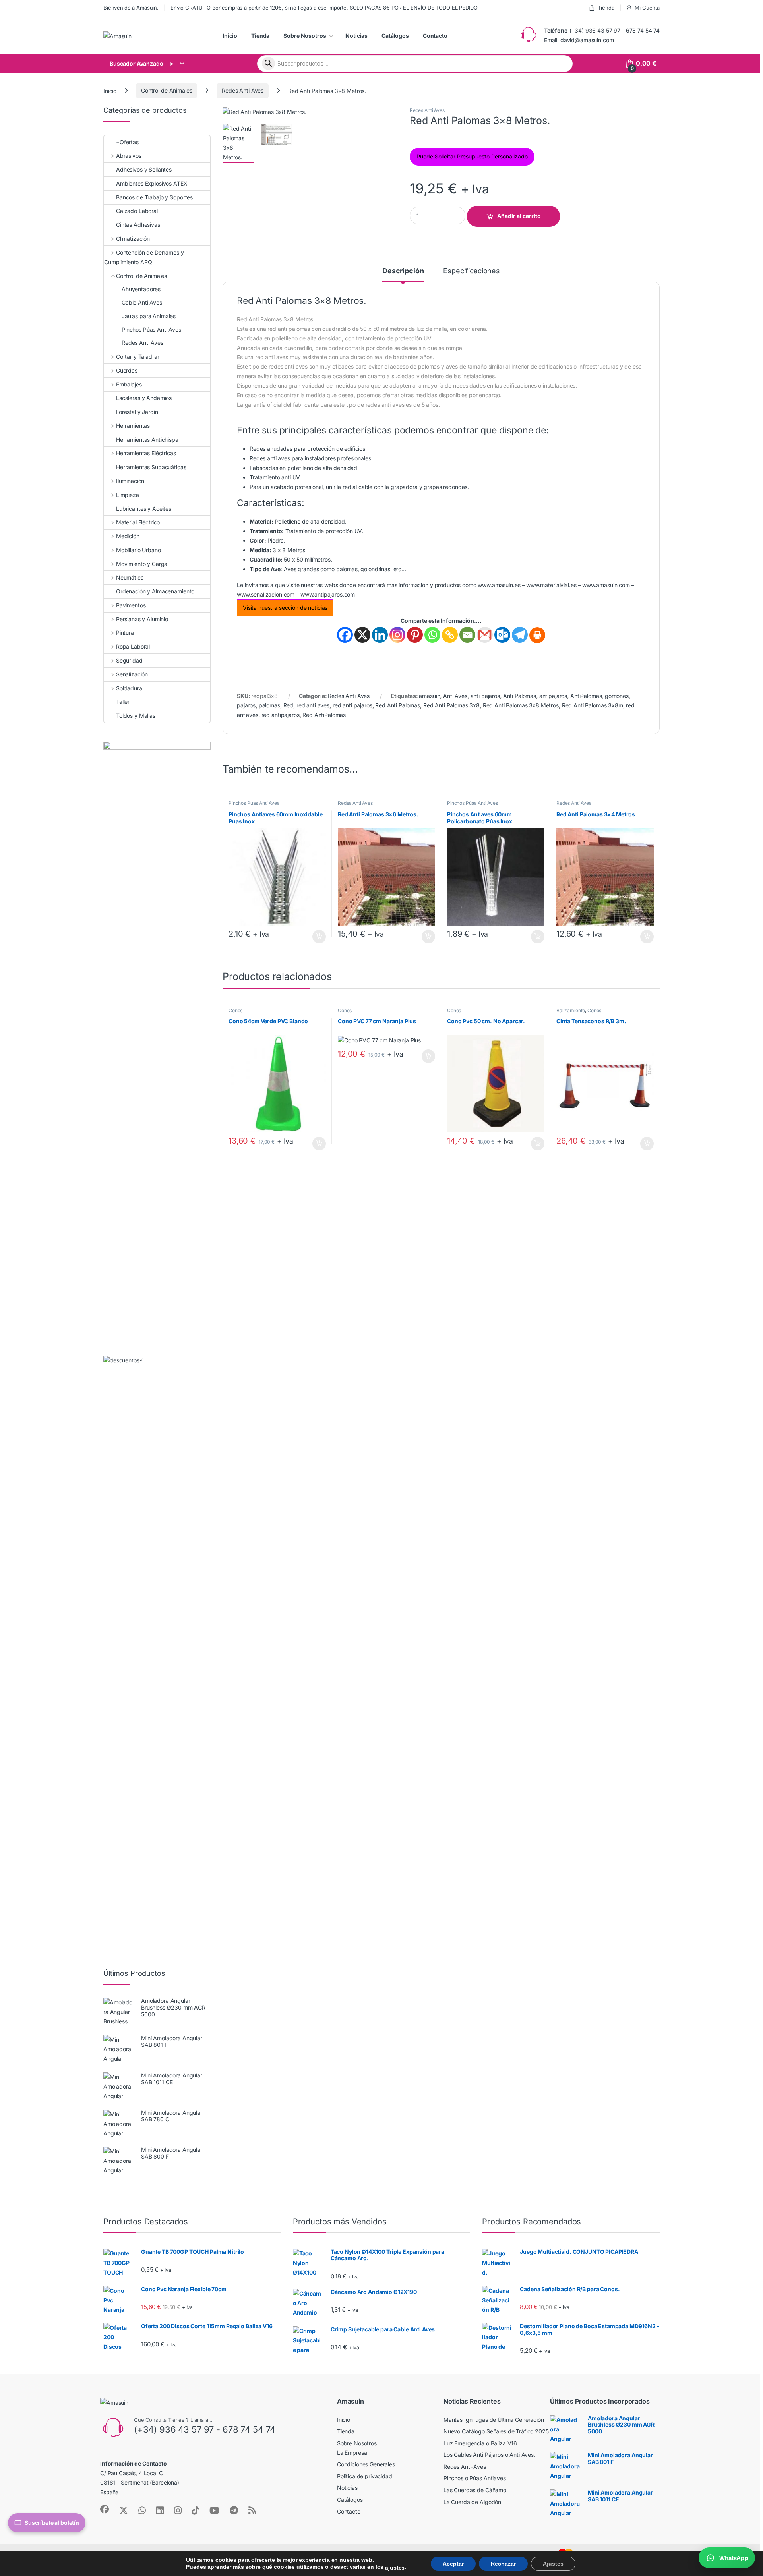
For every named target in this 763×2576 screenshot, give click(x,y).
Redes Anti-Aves (465, 2467)
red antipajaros (281, 715)
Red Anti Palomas (398, 705)
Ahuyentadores (141, 289)
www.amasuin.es (499, 585)
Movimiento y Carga (142, 564)
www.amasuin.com (606, 585)
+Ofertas (127, 142)
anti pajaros (485, 696)
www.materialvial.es (551, 585)
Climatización (133, 239)
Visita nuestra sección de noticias (285, 608)
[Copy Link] (450, 635)
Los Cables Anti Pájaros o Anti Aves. (489, 2455)
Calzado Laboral (137, 211)
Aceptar (453, 2564)
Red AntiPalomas (324, 715)
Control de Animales (167, 90)
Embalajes (129, 384)
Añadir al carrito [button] (318, 937)
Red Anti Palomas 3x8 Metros (521, 705)
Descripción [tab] (403, 271)
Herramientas (133, 426)
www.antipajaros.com (328, 594)
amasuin (429, 696)
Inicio (230, 36)
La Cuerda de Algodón (472, 2502)
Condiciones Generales (366, 2464)
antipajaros (553, 696)
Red (289, 705)
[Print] (537, 635)
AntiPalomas (586, 696)
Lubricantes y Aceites (144, 509)
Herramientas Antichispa (147, 440)
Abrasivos (129, 156)
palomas (269, 705)
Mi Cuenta (647, 8)
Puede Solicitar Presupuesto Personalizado (472, 156)
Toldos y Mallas (136, 716)
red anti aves (313, 705)
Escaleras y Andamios (144, 398)
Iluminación (130, 481)
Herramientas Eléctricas (146, 453)
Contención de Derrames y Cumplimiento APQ (144, 257)
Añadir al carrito (519, 216)
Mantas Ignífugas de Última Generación (494, 2420)
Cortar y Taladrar (137, 357)
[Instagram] (397, 635)
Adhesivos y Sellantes (144, 169)
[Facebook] (345, 635)
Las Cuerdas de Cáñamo (475, 2490)
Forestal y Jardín (137, 412)
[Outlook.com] (502, 635)
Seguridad (129, 660)
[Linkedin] (380, 635)
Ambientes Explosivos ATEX (152, 183)
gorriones (617, 696)
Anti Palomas (520, 696)
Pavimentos (131, 605)
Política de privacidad (365, 2476)
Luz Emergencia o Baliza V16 (480, 2443)
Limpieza (128, 495)
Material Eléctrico (138, 522)
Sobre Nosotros (305, 36)
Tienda (606, 8)
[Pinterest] (415, 635)
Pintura (125, 633)
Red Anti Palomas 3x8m (593, 705)
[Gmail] (485, 635)
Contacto (435, 36)
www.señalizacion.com (266, 594)
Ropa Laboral (133, 646)
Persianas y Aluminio (142, 619)
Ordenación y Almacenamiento (155, 591)
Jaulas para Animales (149, 316)
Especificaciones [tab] (472, 271)
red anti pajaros (352, 705)
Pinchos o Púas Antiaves (475, 2478)
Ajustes (553, 2564)
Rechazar (503, 2564)
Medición (128, 536)
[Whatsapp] (432, 635)
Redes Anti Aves (243, 90)
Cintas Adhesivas (138, 225)
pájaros (246, 705)
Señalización (132, 674)
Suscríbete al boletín (52, 2523)
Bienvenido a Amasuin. (131, 8)
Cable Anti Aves (142, 302)
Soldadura (129, 688)
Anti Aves (455, 696)
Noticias (356, 36)
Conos (235, 1010)
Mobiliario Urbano (138, 550)
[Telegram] (520, 635)
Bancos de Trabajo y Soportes (154, 197)
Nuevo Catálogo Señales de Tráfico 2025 (496, 2431)
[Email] (467, 635)
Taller (123, 702)
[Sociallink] (105, 2509)
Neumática (130, 577)
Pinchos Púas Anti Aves (254, 803)
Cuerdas (127, 370)
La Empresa (352, 2453)
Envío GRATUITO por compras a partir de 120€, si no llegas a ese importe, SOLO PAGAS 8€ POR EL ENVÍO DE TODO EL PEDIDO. (324, 8)
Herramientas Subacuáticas (151, 467)
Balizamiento (571, 1010)
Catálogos (395, 36)
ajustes (395, 2568)
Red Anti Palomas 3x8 (451, 705)
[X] (362, 635)
